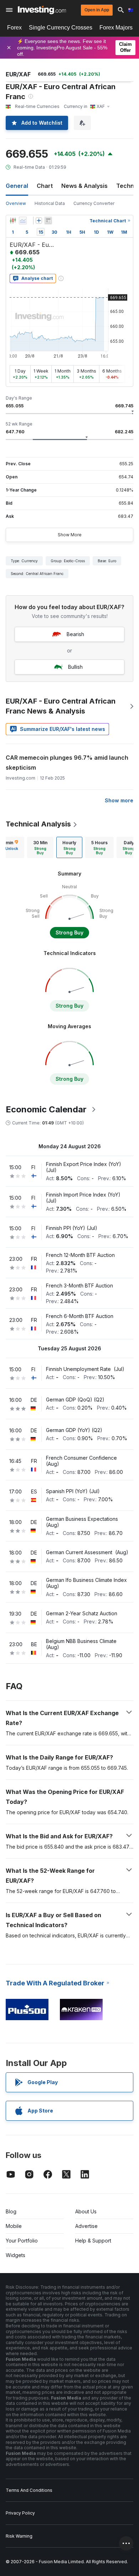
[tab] (40, 847)
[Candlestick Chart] (13, 221)
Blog (11, 2211)
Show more (119, 800)
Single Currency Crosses (61, 28)
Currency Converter (94, 203)
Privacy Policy (20, 2513)
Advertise (86, 2226)
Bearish (75, 634)
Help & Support (93, 2241)
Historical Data (50, 203)
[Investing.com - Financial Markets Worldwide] (42, 10)
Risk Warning (19, 2536)
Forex (14, 28)
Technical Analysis (38, 824)
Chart (45, 186)
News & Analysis (84, 186)
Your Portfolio (22, 2241)
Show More (70, 535)
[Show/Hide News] (48, 221)
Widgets (16, 2255)
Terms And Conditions (29, 2490)
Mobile (14, 2226)
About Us (86, 2211)
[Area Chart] (23, 221)
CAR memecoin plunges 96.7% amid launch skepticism (67, 763)
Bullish (75, 667)
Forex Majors (116, 28)
